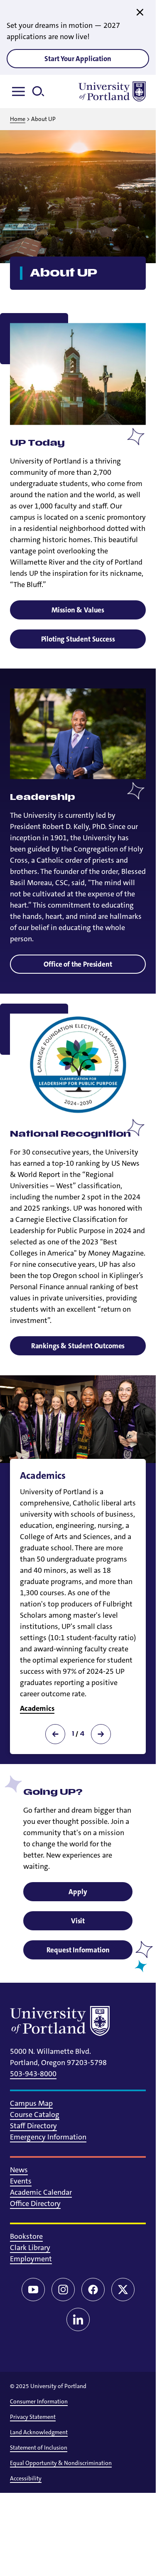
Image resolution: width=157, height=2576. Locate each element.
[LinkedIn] (78, 2319)
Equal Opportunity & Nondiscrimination (61, 2463)
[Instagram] (63, 2290)
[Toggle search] (42, 91)
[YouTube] (33, 2290)
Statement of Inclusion (39, 2448)
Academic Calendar (41, 2192)
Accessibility (26, 2478)
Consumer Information (39, 2401)
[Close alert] (140, 12)
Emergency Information (48, 2137)
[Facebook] (93, 2290)
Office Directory (35, 2203)
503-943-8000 (33, 2074)
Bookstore (26, 2236)
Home (18, 119)
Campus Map (31, 2103)
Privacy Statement (33, 2417)
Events (21, 2181)
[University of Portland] (112, 91)
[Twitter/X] (123, 2290)
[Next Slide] (101, 1734)
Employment (31, 2259)
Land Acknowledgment (39, 2432)
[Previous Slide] (55, 1734)
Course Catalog (35, 2115)
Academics (37, 1708)
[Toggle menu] (20, 91)
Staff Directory (33, 2126)
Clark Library (30, 2248)
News (19, 2170)
